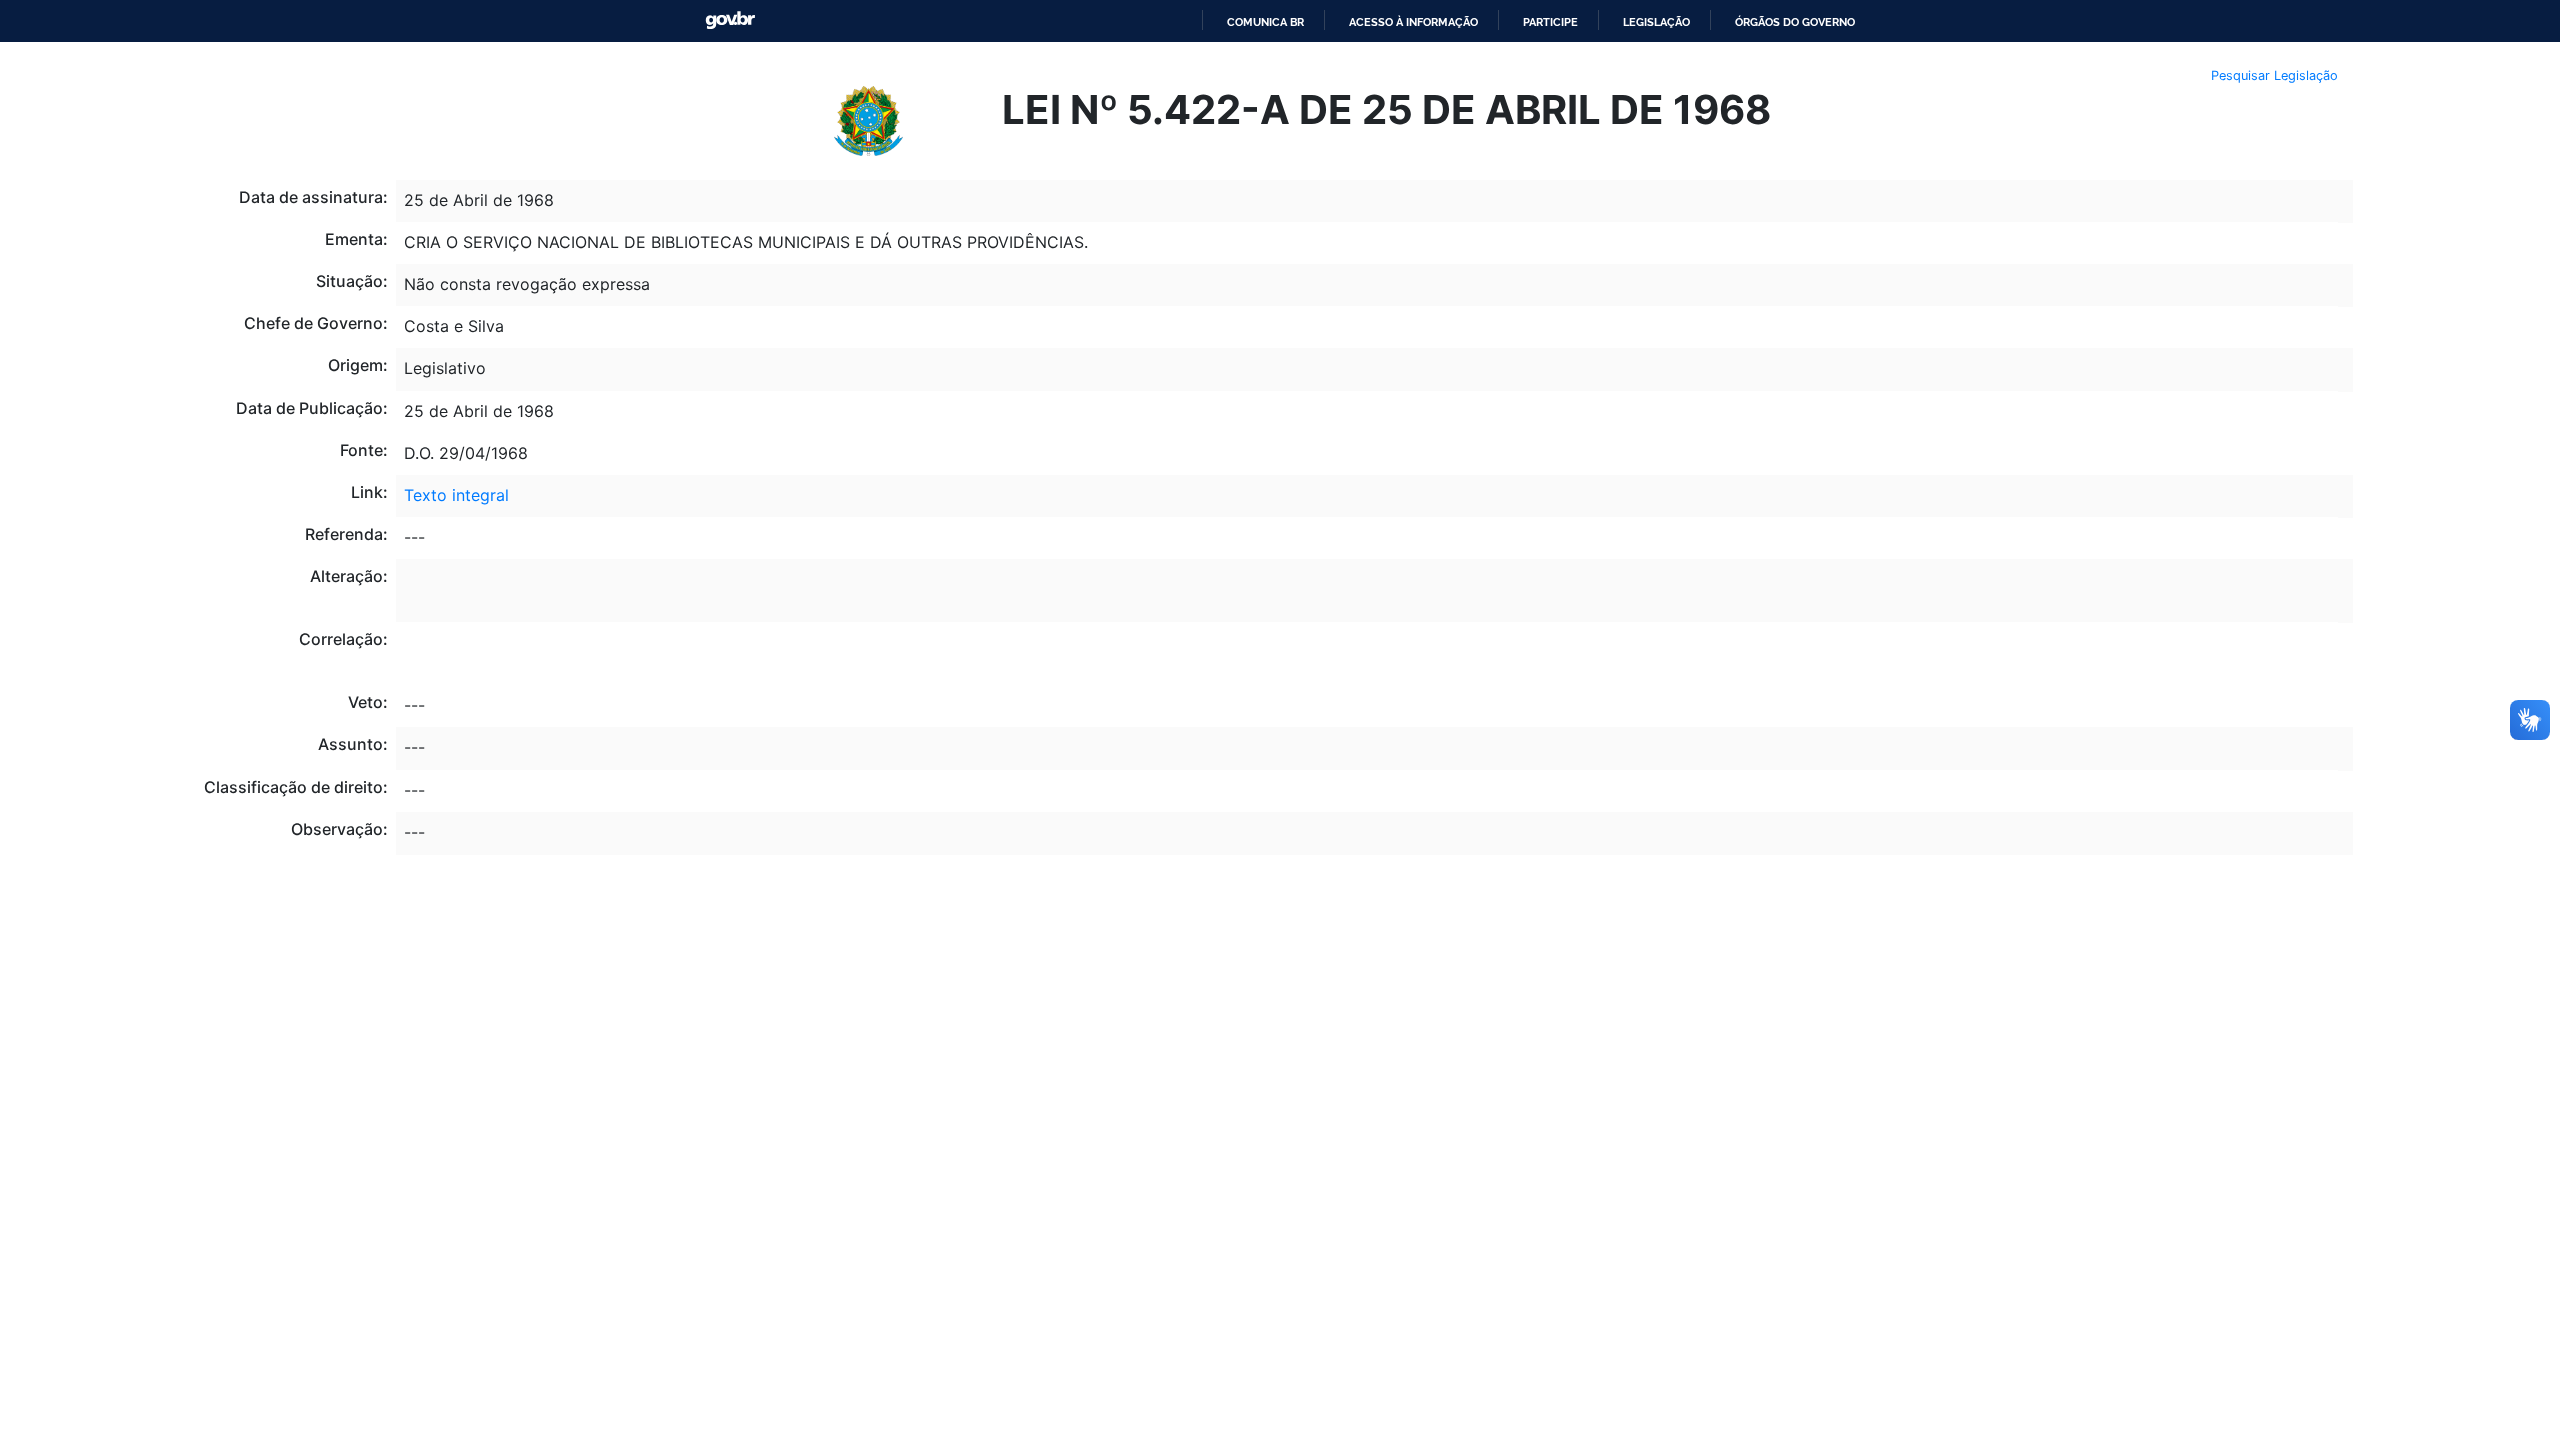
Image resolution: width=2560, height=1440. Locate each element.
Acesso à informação (1413, 22)
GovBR (730, 20)
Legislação (1656, 22)
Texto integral (456, 495)
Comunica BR (1265, 22)
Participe (1550, 22)
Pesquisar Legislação (2274, 75)
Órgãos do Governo (1795, 22)
